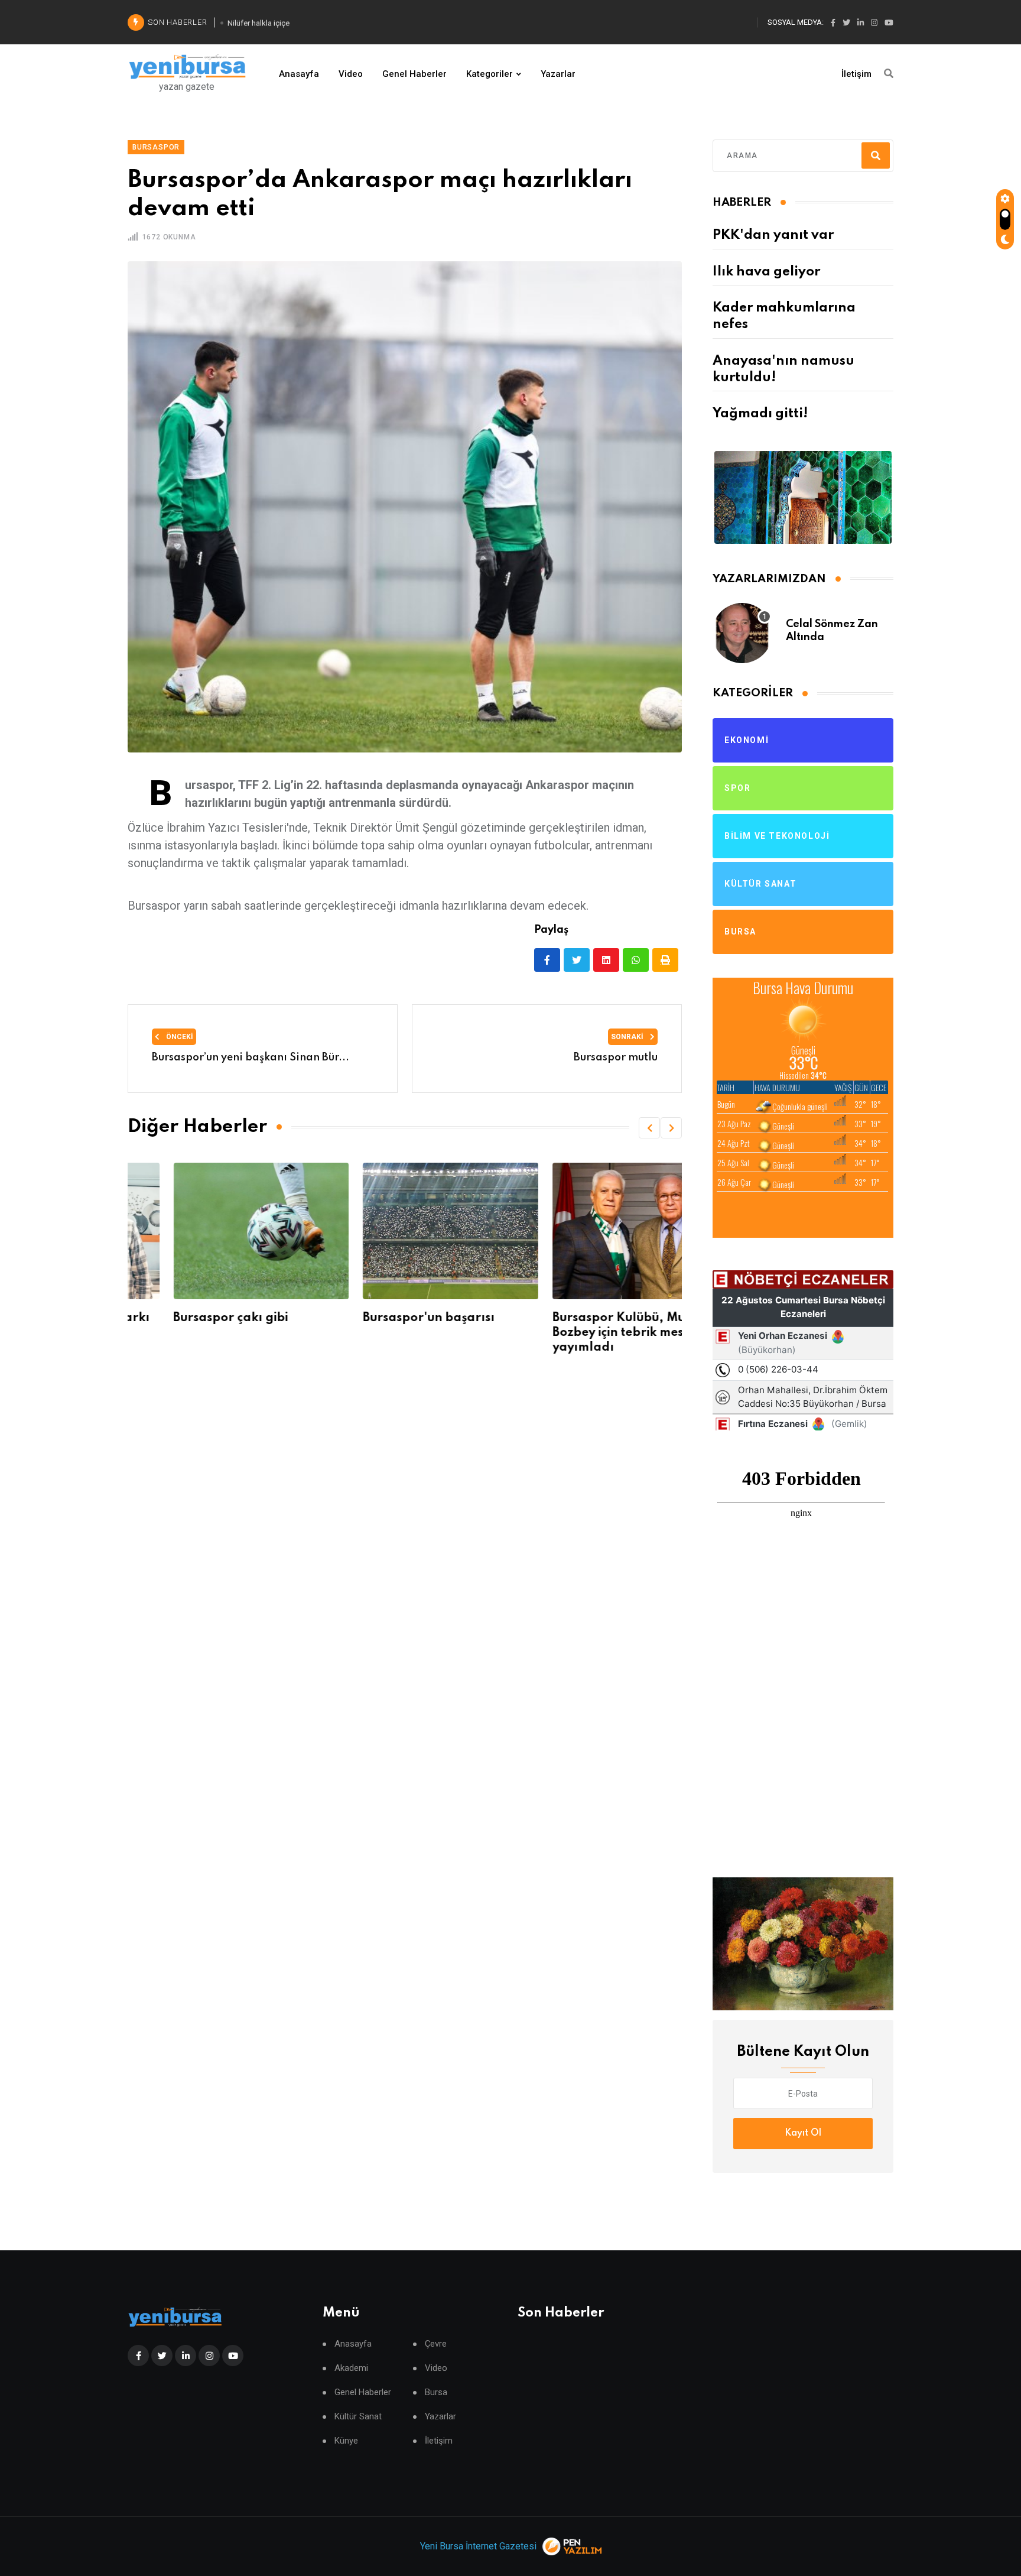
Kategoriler (490, 74)
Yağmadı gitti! (760, 414)
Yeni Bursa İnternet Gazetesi (478, 2546)
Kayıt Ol (803, 2133)
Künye (346, 2441)
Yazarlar (558, 74)
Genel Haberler (414, 74)
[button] (649, 1128)
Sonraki (628, 1037)
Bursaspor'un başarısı (383, 1318)
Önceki (179, 1037)
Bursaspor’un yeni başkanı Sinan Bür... (251, 1057)
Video (351, 74)
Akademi (351, 2368)
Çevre (436, 2344)
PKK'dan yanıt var (773, 235)
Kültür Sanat (358, 2417)
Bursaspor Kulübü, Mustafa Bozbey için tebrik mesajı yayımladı (588, 1333)
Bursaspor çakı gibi (185, 1318)
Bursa (436, 2392)
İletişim (856, 74)
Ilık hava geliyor (766, 272)
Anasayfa (299, 74)
